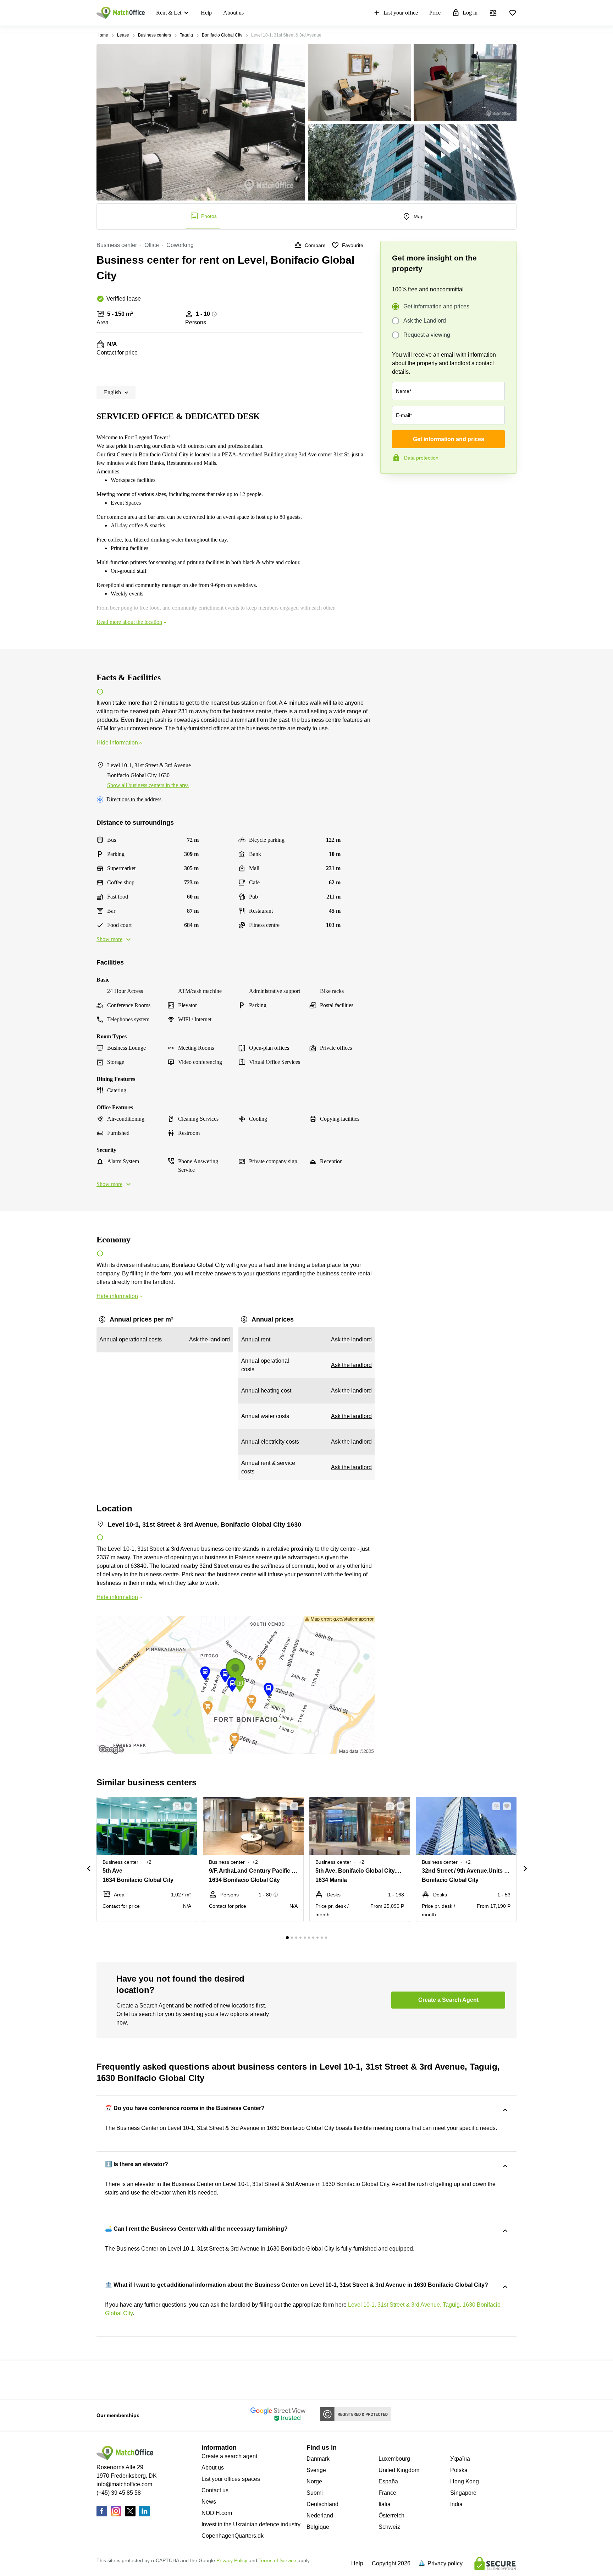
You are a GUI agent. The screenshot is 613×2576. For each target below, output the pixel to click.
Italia (385, 2504)
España (388, 2481)
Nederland (320, 2515)
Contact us (215, 2490)
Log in (470, 13)
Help (206, 13)
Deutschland (322, 2504)
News (209, 2502)
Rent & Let (169, 13)
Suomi (315, 2493)
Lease (123, 35)
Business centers (154, 35)
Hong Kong (465, 2481)
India (456, 2504)
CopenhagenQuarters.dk (233, 2536)
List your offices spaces (231, 2479)
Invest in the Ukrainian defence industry (251, 2524)
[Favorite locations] (513, 13)
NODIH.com (217, 2513)
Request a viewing (427, 335)
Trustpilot (391, 489)
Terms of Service (277, 2560)
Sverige (316, 2470)
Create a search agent (229, 2456)
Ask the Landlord (425, 321)
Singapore (463, 2493)
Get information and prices (436, 306)
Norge (314, 2481)
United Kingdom (399, 2470)
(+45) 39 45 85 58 (119, 2493)
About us (233, 13)
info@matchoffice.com (124, 2484)
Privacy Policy (232, 2560)
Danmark (318, 2459)
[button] (175, 1806)
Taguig (186, 35)
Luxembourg (394, 2459)
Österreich (391, 2515)
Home (102, 35)
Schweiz (389, 2527)
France (387, 2493)
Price (435, 13)
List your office (401, 13)
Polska (459, 2470)
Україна (460, 2459)
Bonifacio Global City (222, 35)
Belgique (318, 2527)
